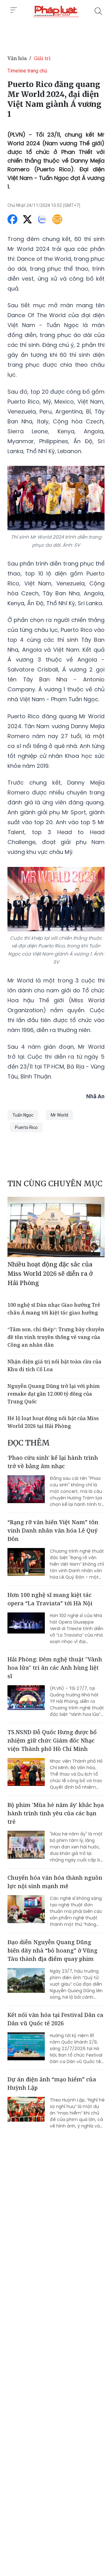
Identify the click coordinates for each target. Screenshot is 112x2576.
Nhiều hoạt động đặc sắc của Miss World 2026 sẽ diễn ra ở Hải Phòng (50, 1273)
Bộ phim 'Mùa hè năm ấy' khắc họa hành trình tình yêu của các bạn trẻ (56, 1813)
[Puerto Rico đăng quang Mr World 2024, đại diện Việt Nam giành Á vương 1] (56, 11)
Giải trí (42, 58)
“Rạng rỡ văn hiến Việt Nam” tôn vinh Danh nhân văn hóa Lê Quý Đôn (53, 1530)
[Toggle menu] (14, 10)
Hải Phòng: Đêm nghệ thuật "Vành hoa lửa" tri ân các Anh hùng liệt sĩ (55, 1668)
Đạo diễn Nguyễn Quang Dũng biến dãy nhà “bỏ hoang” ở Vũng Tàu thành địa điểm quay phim (52, 1950)
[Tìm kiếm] (98, 11)
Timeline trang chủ (27, 71)
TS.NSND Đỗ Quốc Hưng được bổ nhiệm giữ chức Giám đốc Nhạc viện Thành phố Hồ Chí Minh (52, 1740)
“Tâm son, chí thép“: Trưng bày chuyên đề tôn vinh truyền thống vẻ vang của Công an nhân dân (56, 1337)
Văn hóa (17, 58)
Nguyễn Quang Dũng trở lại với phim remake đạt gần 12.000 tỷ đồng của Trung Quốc (54, 1394)
